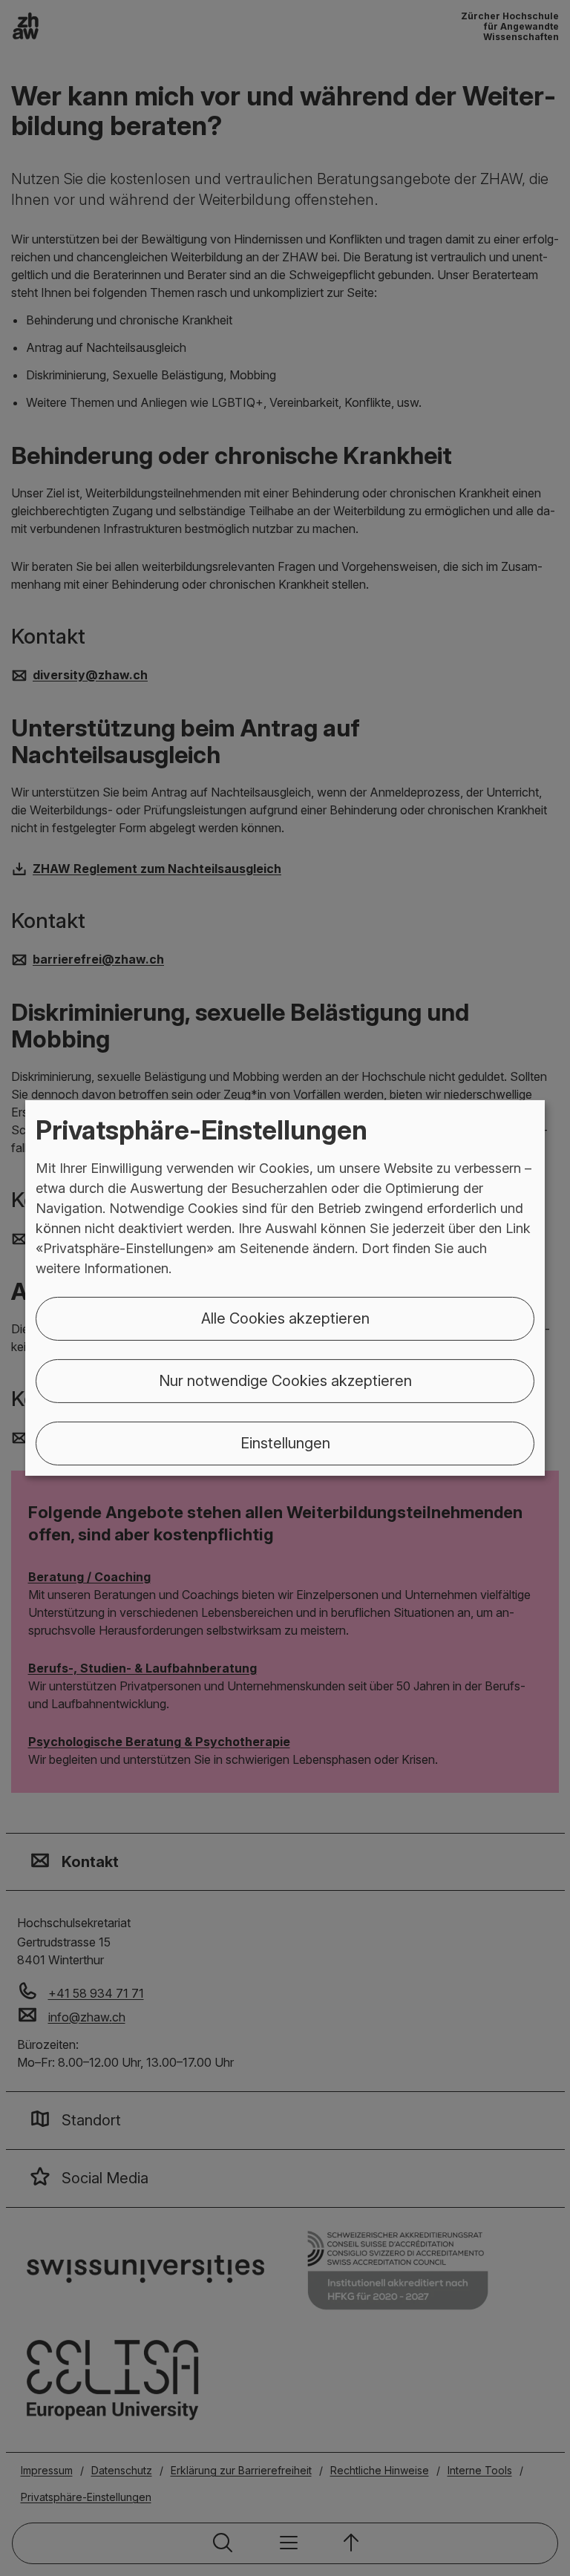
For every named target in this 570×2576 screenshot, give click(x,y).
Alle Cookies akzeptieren (285, 1318)
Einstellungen (285, 1443)
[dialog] (285, 1288)
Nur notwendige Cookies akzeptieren (285, 1381)
